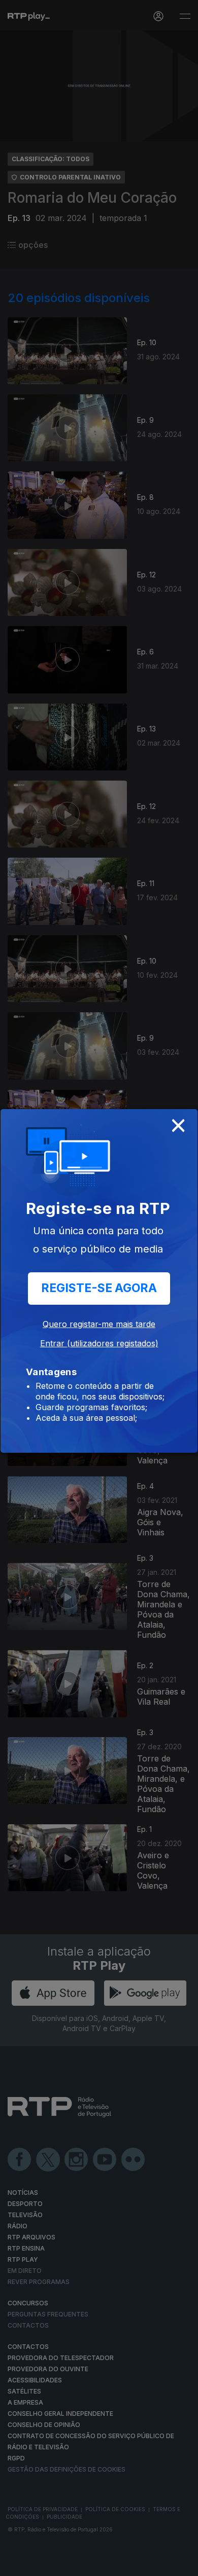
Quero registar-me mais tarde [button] (99, 1324)
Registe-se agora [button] (99, 1288)
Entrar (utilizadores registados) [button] (99, 1343)
